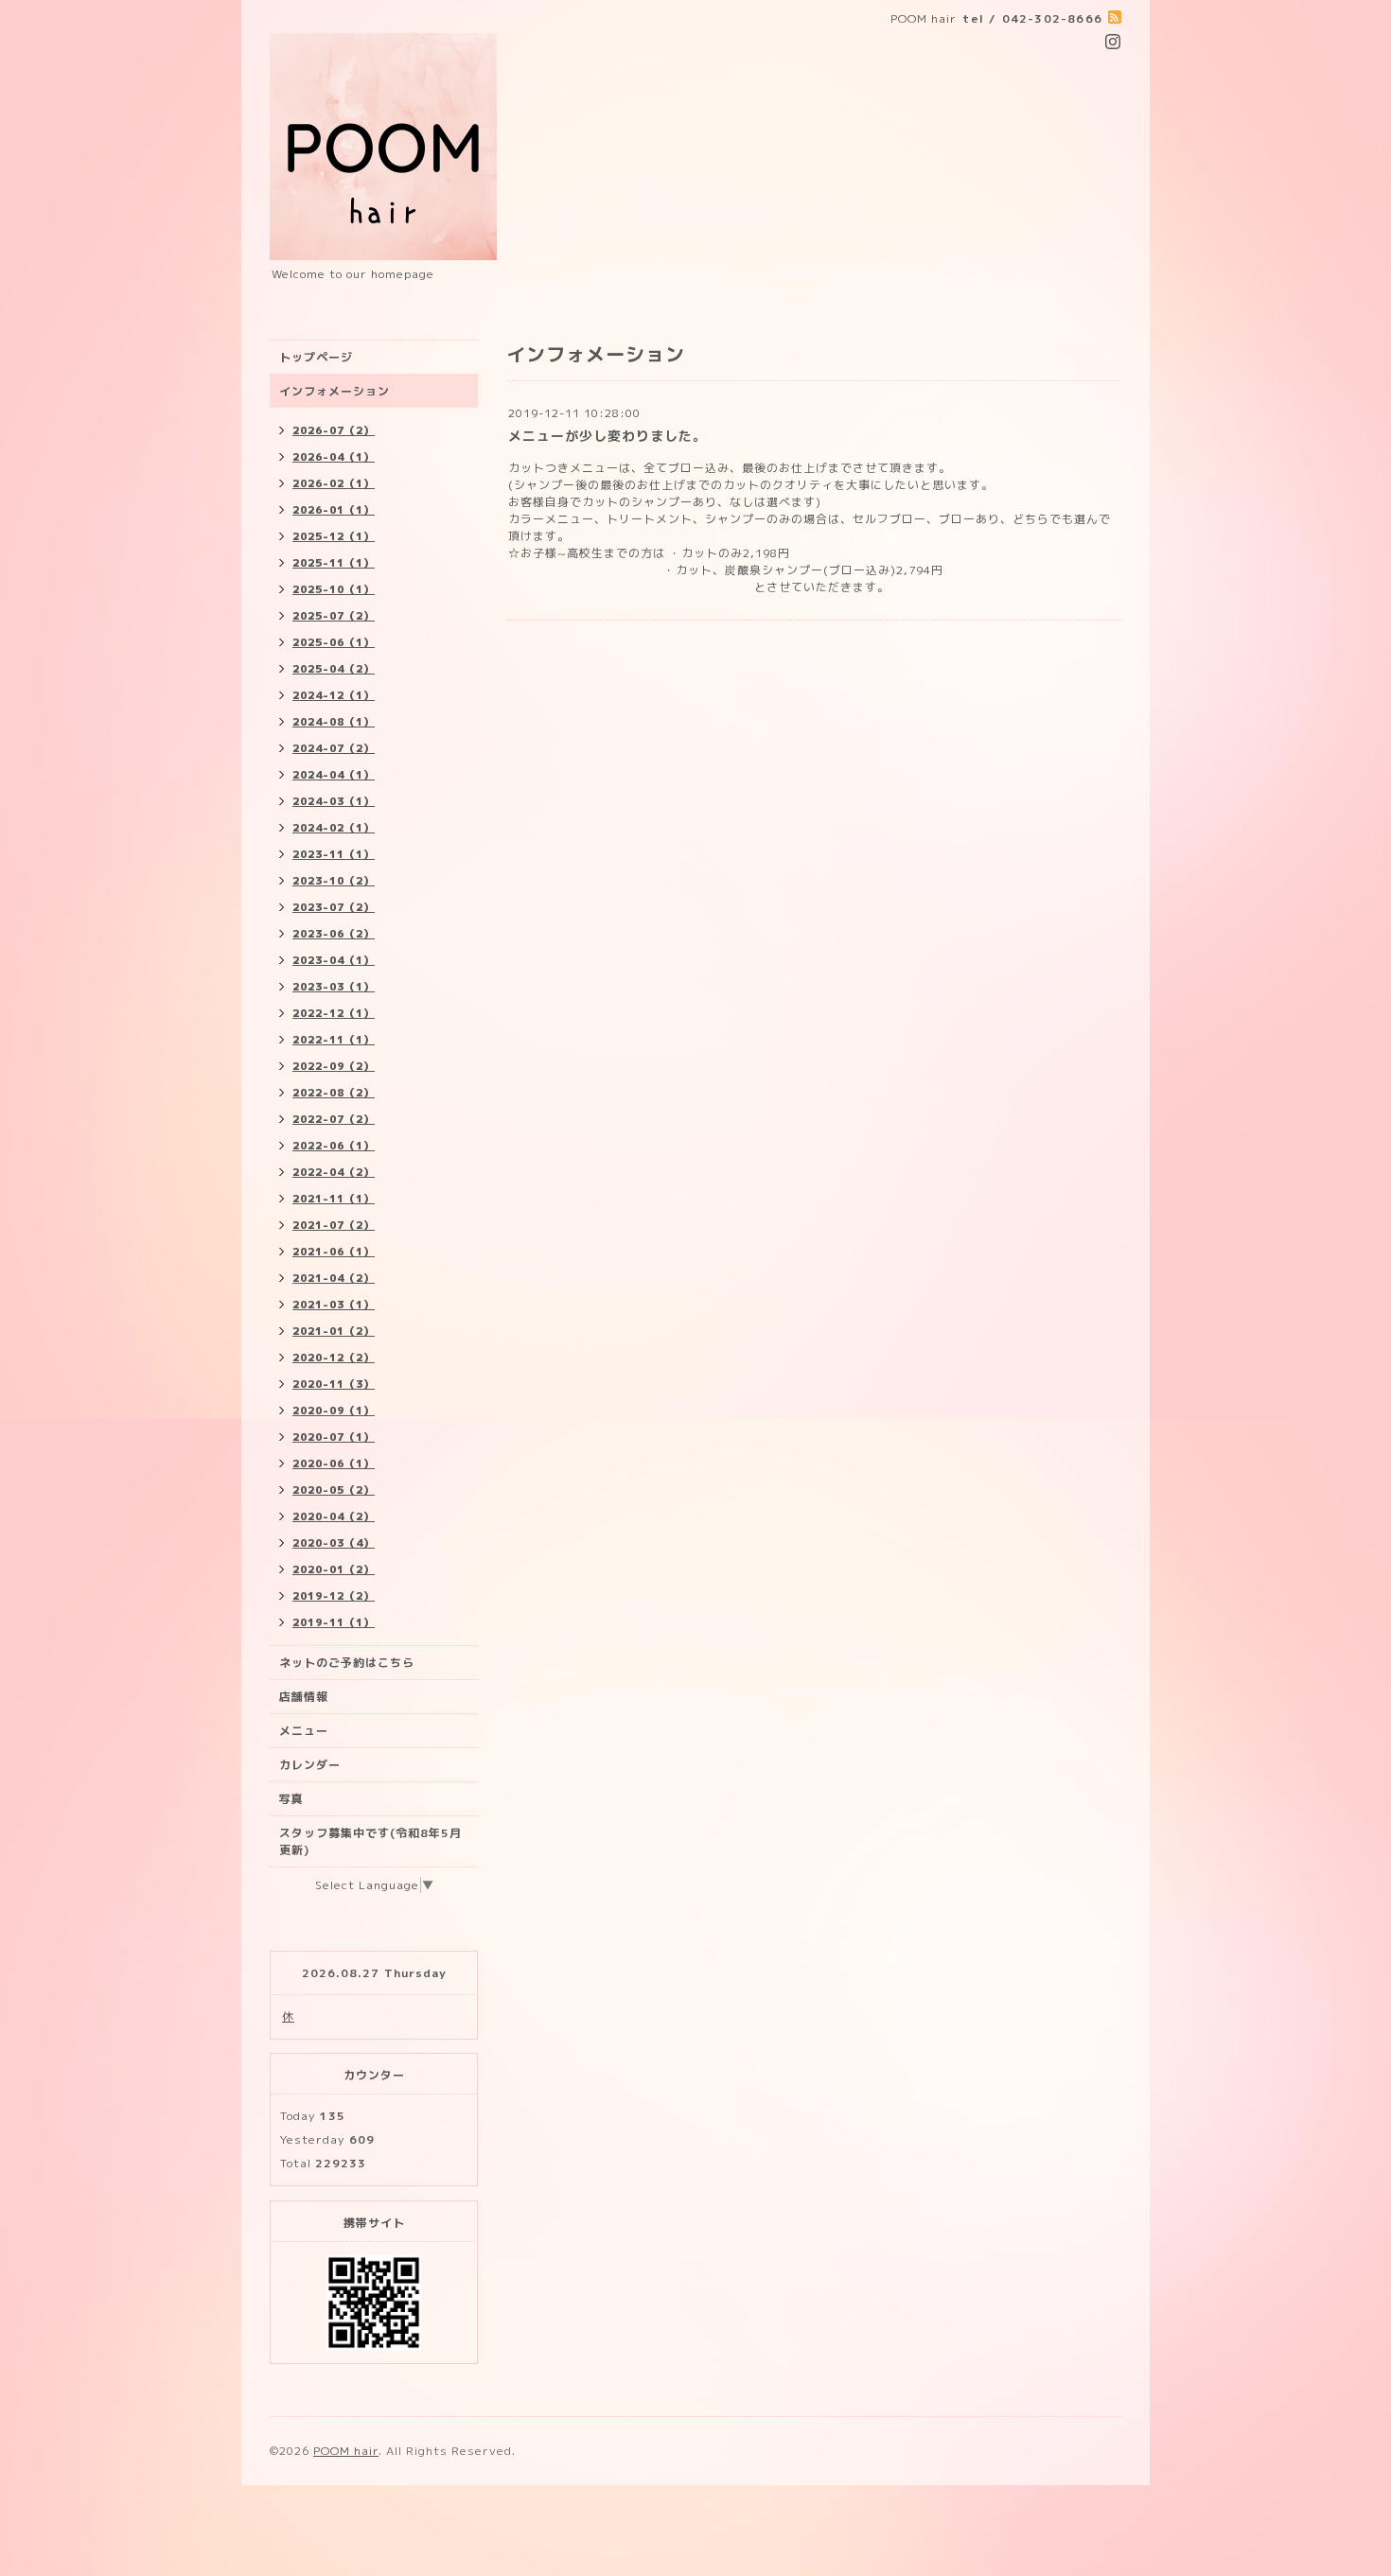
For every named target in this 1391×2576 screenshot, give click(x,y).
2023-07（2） (334, 907)
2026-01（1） (334, 510)
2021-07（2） (334, 1225)
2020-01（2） (334, 1569)
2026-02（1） (334, 483)
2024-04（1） (334, 775)
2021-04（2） (334, 1278)
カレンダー (310, 1765)
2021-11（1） (334, 1199)
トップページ (316, 357)
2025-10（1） (334, 589)
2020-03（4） (334, 1543)
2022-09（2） (334, 1066)
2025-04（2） (334, 669)
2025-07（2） (334, 616)
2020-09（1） (334, 1411)
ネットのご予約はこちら (347, 1663)
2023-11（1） (334, 854)
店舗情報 (304, 1697)
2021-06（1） (334, 1252)
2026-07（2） (334, 430)
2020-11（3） (334, 1384)
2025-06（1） (334, 642)
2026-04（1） (334, 457)
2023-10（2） (334, 881)
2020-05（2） (334, 1490)
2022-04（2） (334, 1172)
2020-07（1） (334, 1437)
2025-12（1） (334, 536)
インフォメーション (335, 391)
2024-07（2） (334, 748)
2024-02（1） (334, 828)
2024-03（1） (334, 801)
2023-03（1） (334, 987)
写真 (291, 1799)
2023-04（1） (334, 960)
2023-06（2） (334, 934)
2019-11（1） (334, 1622)
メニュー (304, 1731)
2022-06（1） (334, 1146)
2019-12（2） (334, 1596)
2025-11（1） (334, 563)
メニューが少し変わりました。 (607, 436)
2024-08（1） (334, 722)
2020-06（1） (334, 1463)
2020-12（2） (334, 1358)
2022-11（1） (334, 1040)
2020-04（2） (334, 1516)
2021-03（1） (334, 1305)
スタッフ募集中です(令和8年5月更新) (370, 1841)
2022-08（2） (334, 1093)
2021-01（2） (334, 1331)
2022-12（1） (334, 1013)
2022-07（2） (334, 1119)
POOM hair (346, 2451)
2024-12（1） (334, 695)
